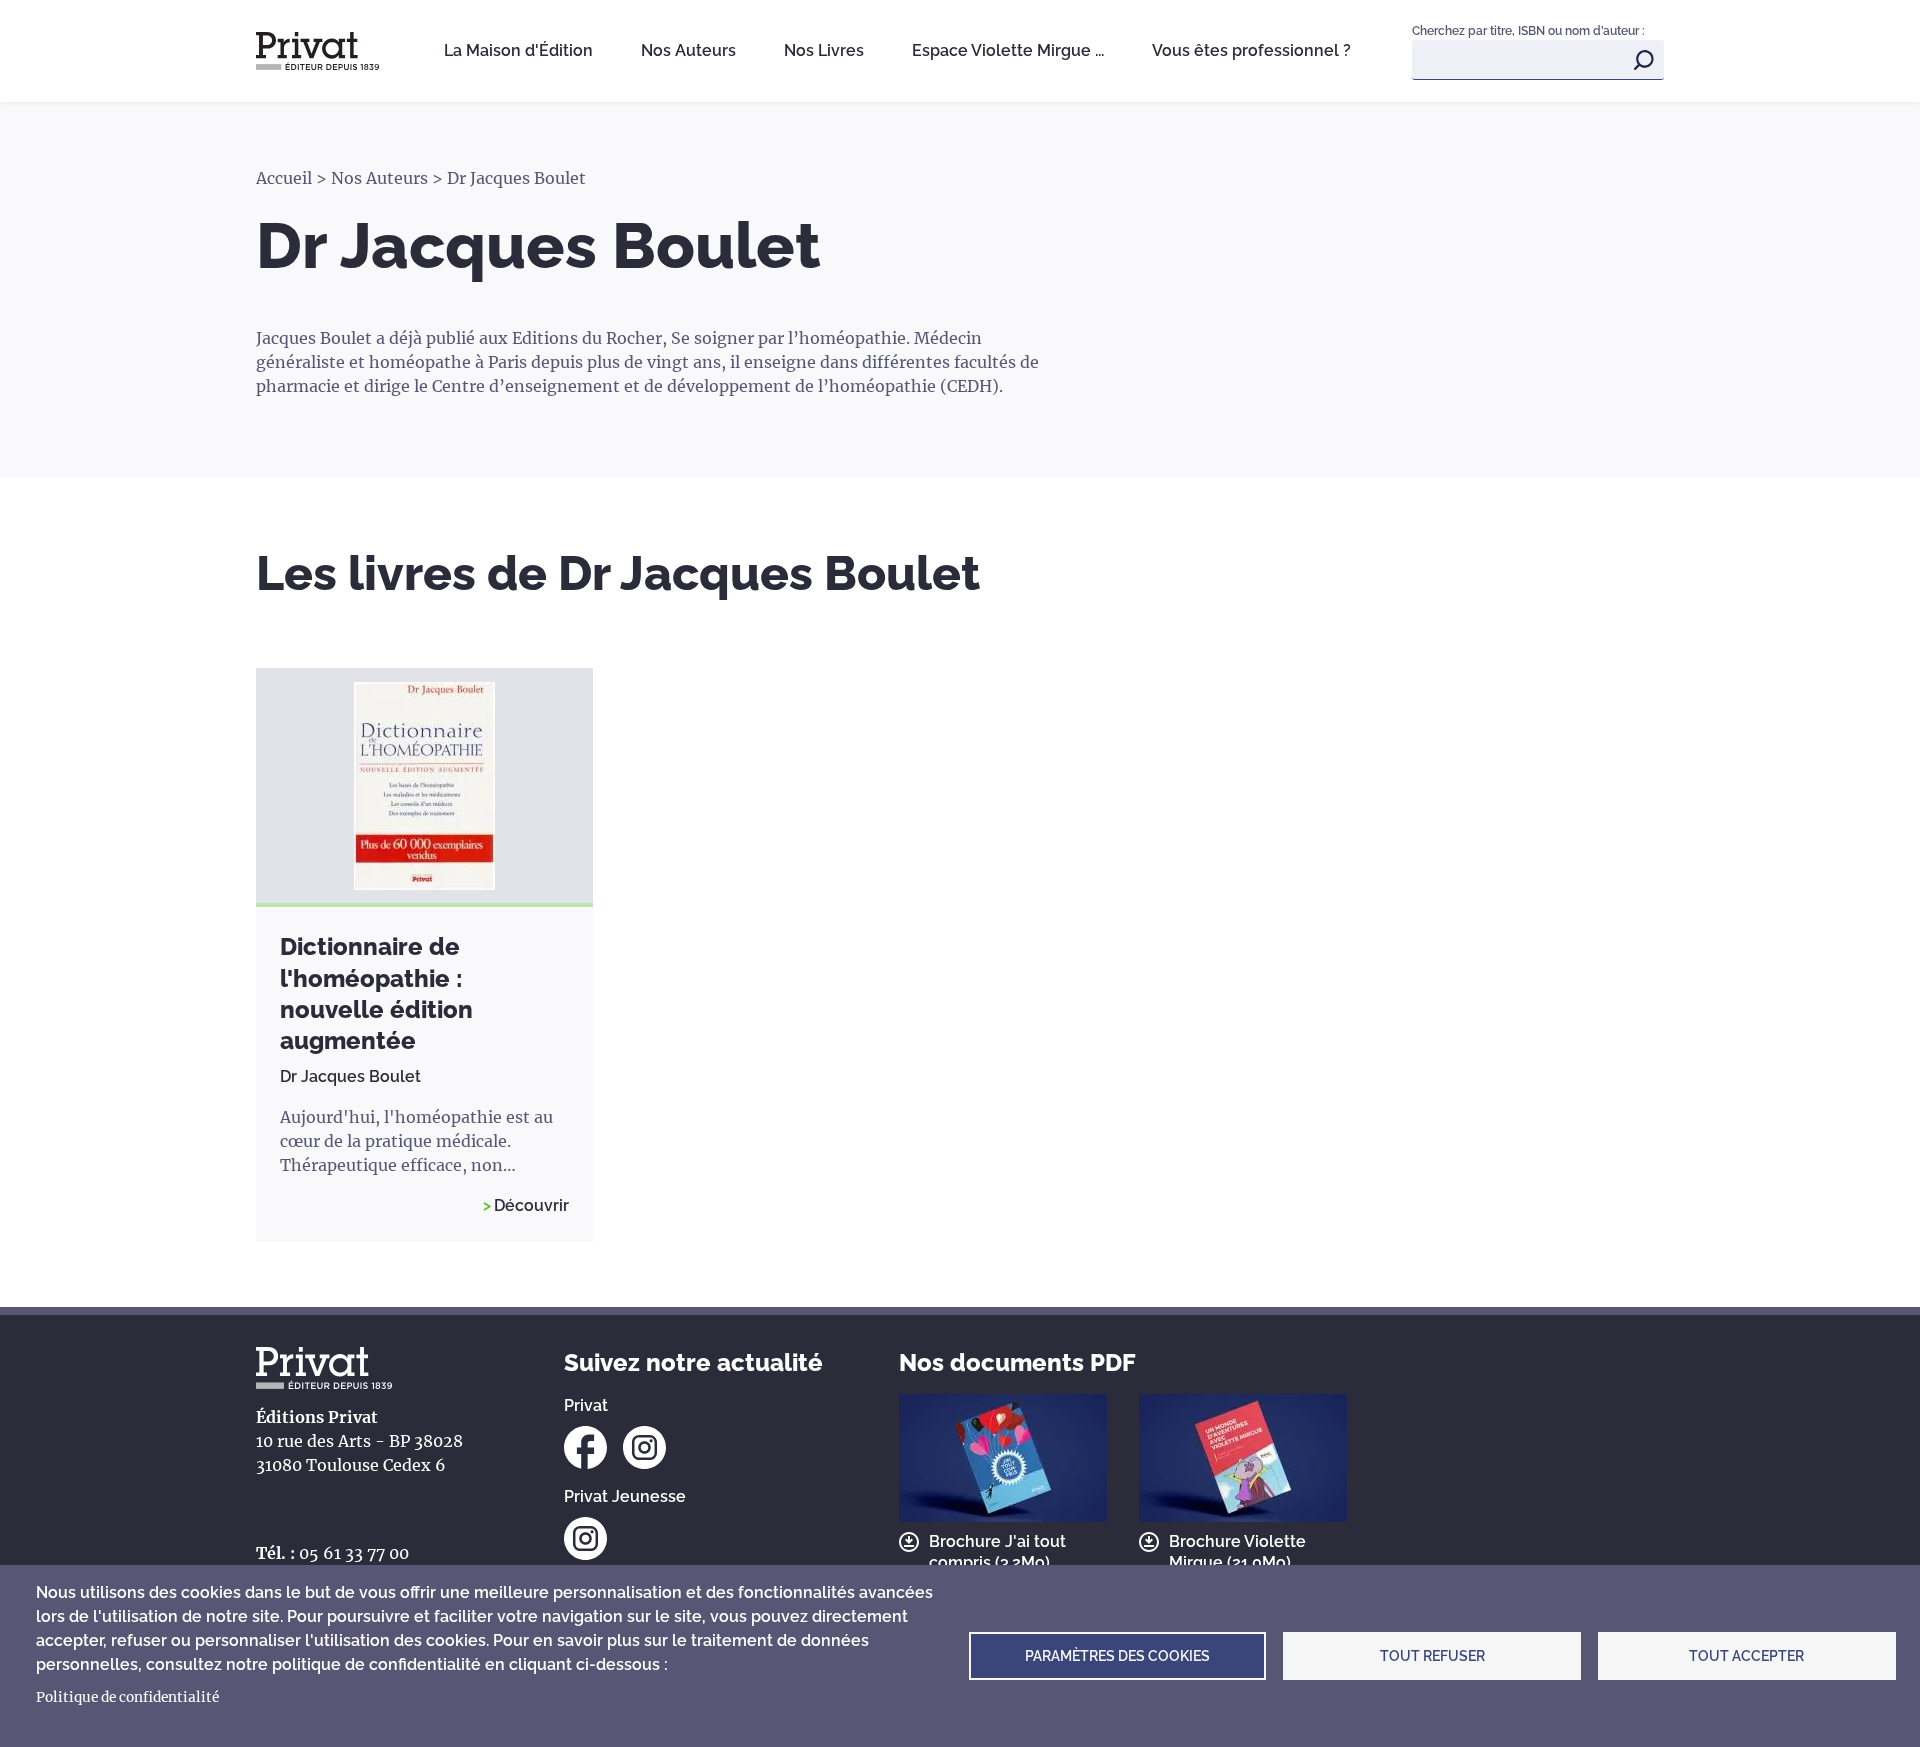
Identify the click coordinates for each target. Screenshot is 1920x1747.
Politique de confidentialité (127, 1697)
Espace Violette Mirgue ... (1008, 50)
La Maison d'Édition (518, 50)
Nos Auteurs (688, 50)
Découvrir (531, 1205)
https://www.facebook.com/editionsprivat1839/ (585, 1447)
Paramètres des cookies (1117, 1656)
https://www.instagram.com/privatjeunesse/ (585, 1538)
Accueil (284, 178)
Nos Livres (824, 50)
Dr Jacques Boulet (350, 1076)
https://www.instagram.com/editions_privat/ (644, 1447)
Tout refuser (1432, 1656)
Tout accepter (1746, 1656)
